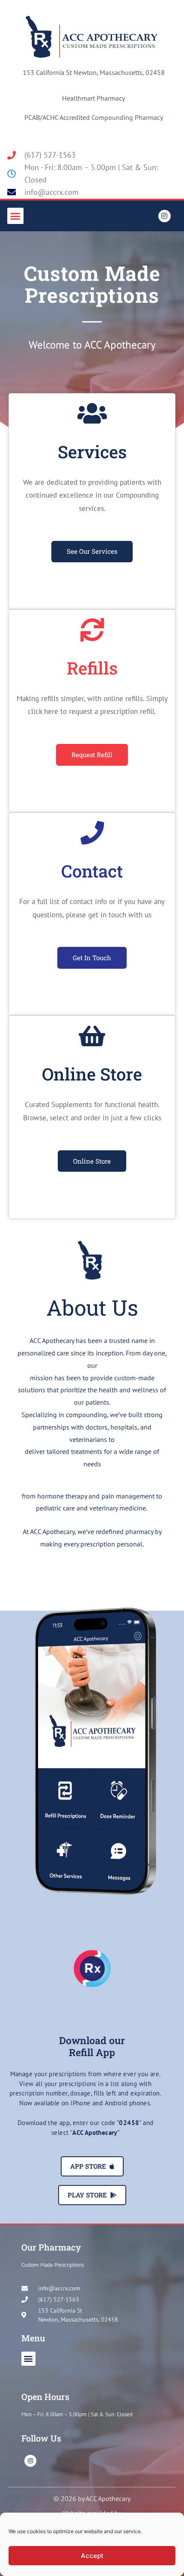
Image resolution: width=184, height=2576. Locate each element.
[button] (15, 216)
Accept (92, 2556)
